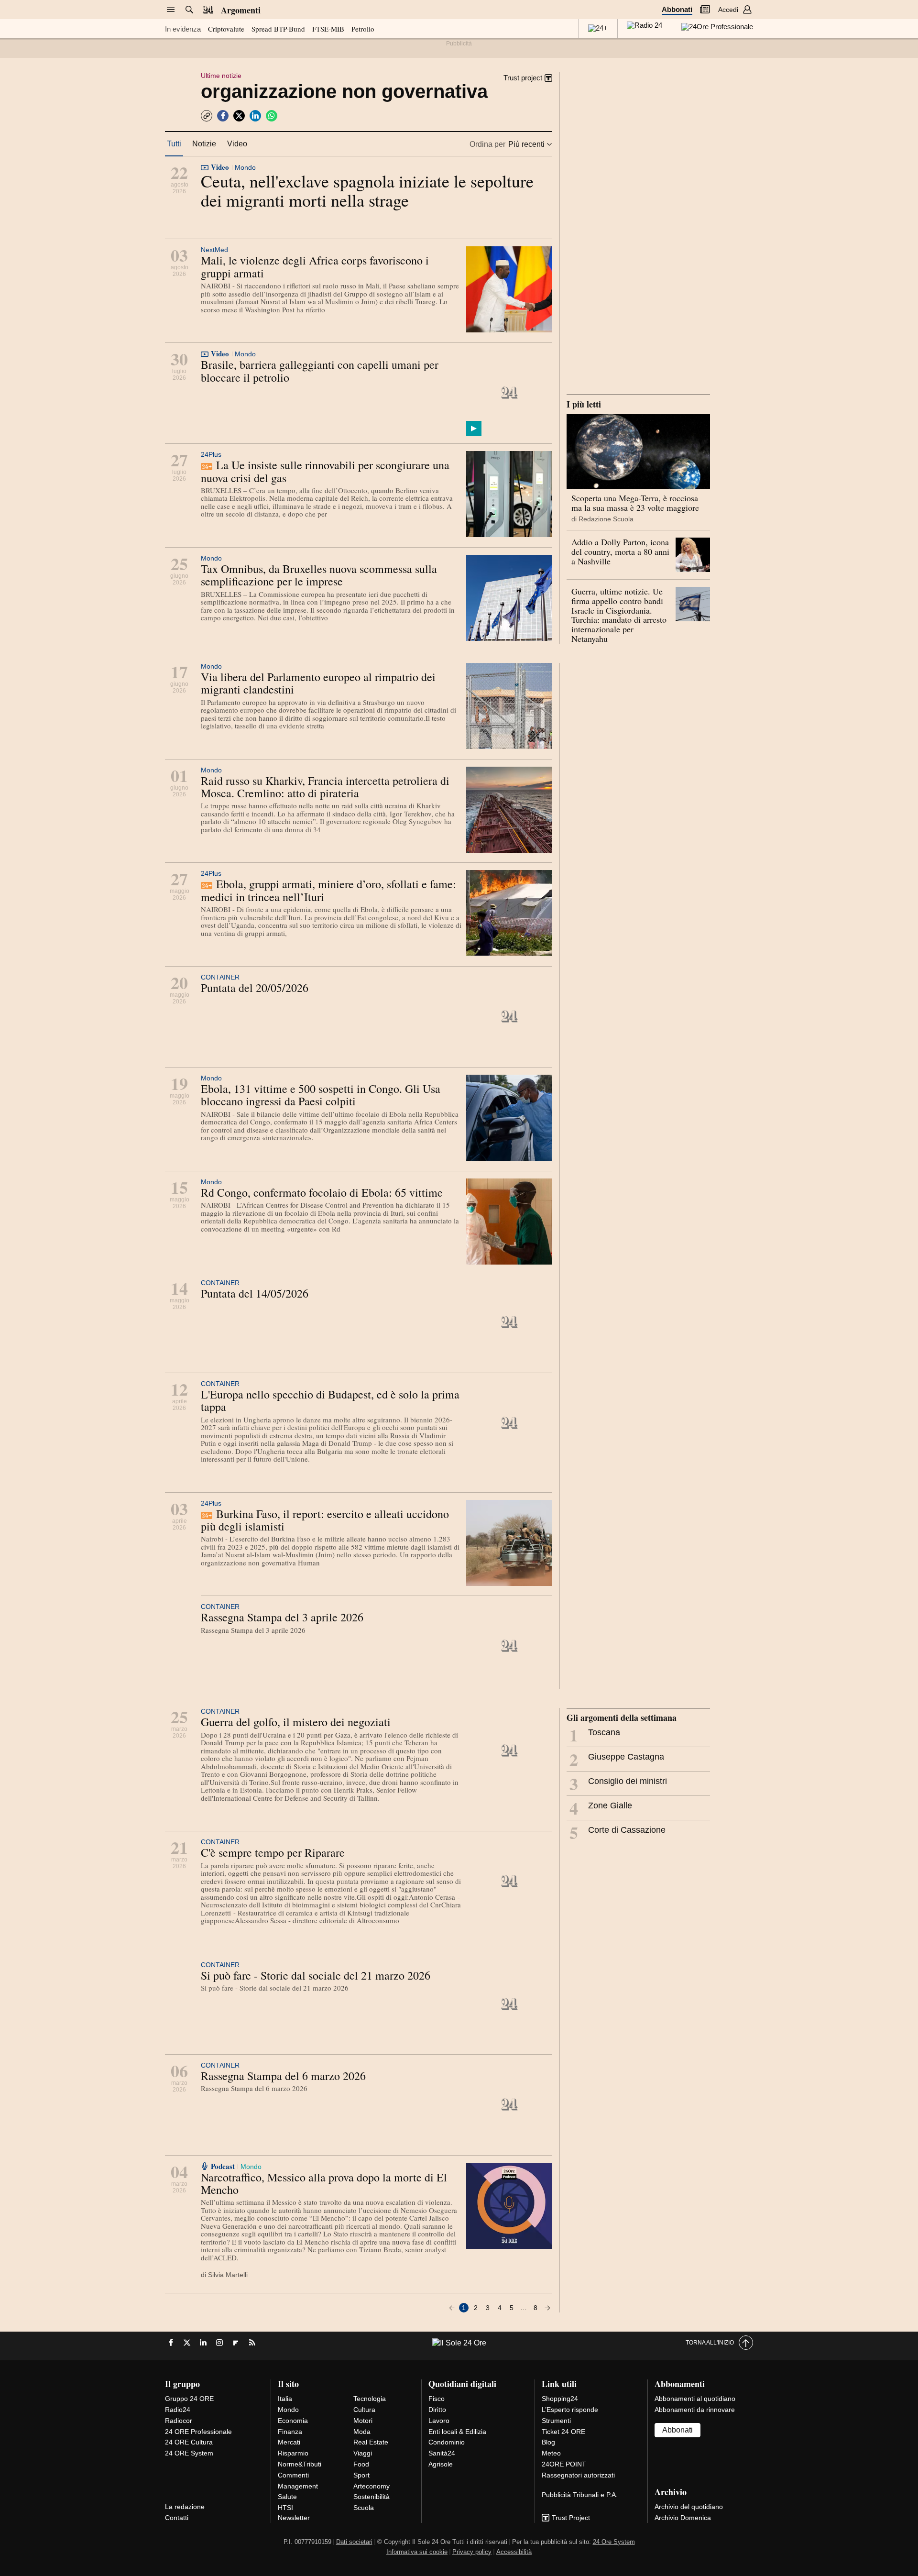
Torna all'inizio (710, 2343)
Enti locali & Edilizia (457, 2432)
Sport (361, 2475)
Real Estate (371, 2442)
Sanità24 (442, 2453)
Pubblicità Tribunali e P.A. (580, 2495)
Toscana (595, 1735)
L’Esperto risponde (570, 2410)
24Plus (211, 454)
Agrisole (441, 2464)
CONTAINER (220, 977)
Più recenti (526, 144)
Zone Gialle (601, 1808)
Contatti (177, 2518)
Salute (287, 2497)
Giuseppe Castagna (617, 1759)
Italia (285, 2399)
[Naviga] (171, 10)
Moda (362, 2432)
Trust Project (571, 2518)
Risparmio (293, 2453)
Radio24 (178, 2410)
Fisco (437, 2399)
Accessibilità (514, 2552)
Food (361, 2464)
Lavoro (439, 2421)
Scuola (364, 2508)
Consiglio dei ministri (618, 1783)
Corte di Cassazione (617, 1832)
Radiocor (179, 2421)
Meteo (551, 2453)
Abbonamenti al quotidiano (695, 2399)
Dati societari (354, 2542)
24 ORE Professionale (198, 2432)
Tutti (174, 144)
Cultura (364, 2410)
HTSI (285, 2508)
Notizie (204, 144)
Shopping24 (560, 2399)
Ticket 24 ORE (563, 2432)
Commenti (293, 2475)
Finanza (290, 2432)
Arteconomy (372, 2486)
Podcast (223, 2166)
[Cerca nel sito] (189, 10)
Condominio (447, 2442)
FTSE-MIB (328, 29)
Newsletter (294, 2518)
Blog (548, 2442)
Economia (293, 2421)
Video (237, 144)
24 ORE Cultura (189, 2442)
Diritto (437, 2410)
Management (298, 2486)
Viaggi (363, 2453)
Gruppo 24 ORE (189, 2399)
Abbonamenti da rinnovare (695, 2410)
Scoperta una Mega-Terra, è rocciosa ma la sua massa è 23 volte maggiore (635, 503)
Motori (363, 2421)
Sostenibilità (372, 2497)
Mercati (289, 2442)
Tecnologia (370, 2399)
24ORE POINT (564, 2464)
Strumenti (556, 2421)
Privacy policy (472, 2552)
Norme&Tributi (300, 2464)
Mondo (245, 167)
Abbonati (677, 9)
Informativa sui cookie (417, 2552)
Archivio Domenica (683, 2518)
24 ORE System (189, 2453)
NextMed (214, 250)
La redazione (185, 2507)
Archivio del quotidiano (689, 2507)
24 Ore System (614, 2542)
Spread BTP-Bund (278, 29)
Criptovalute (226, 29)
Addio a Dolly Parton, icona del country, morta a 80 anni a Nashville (620, 551)
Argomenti (241, 10)
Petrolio (363, 29)
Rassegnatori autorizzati (578, 2475)
